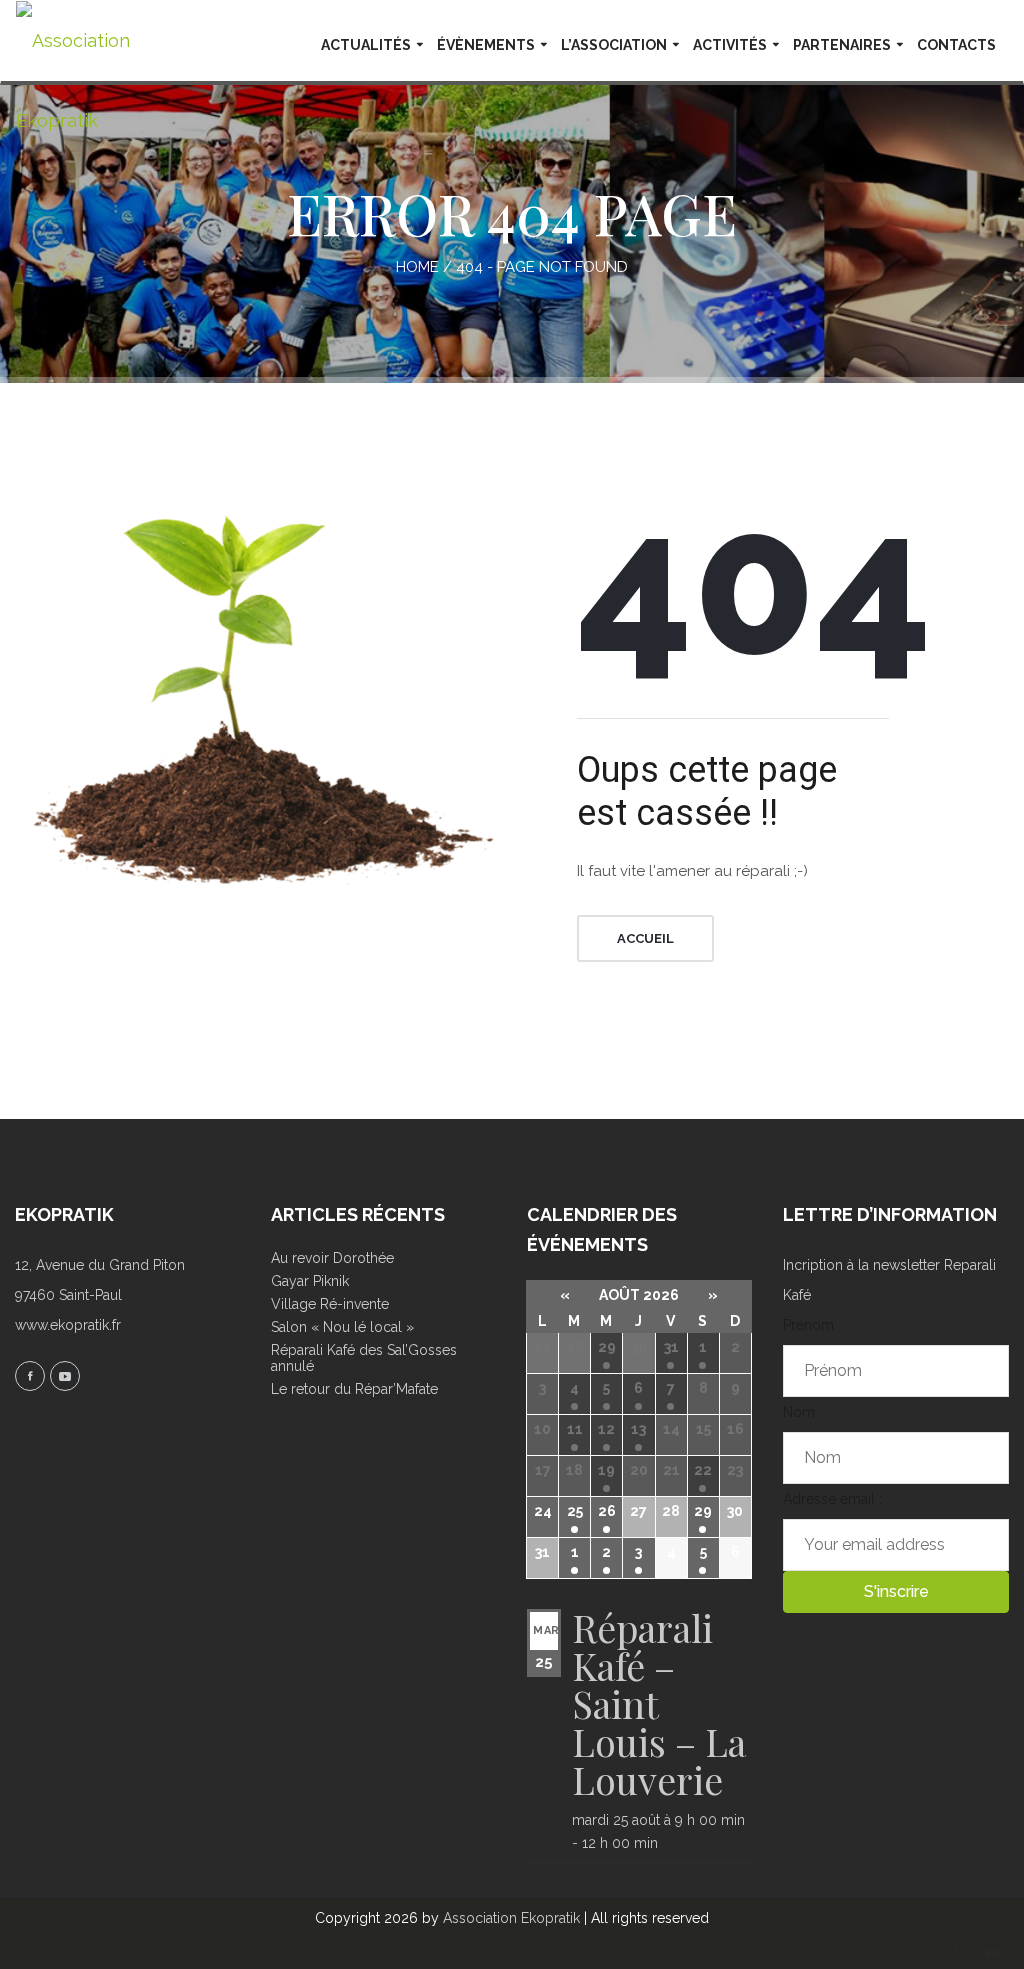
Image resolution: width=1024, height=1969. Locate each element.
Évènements (486, 45)
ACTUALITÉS (366, 45)
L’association (614, 45)
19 (606, 1470)
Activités (730, 45)
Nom (799, 1412)
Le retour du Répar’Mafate (354, 1389)
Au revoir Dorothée (332, 1258)
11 (575, 1429)
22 (703, 1470)
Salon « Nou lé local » (342, 1327)
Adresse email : (832, 1499)
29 (607, 1347)
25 (575, 1511)
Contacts (956, 45)
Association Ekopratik (511, 1918)
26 (607, 1511)
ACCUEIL (645, 938)
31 (671, 1347)
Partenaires (842, 45)
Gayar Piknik (310, 1281)
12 (606, 1429)
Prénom (808, 1325)
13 (638, 1429)
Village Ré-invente (330, 1304)
